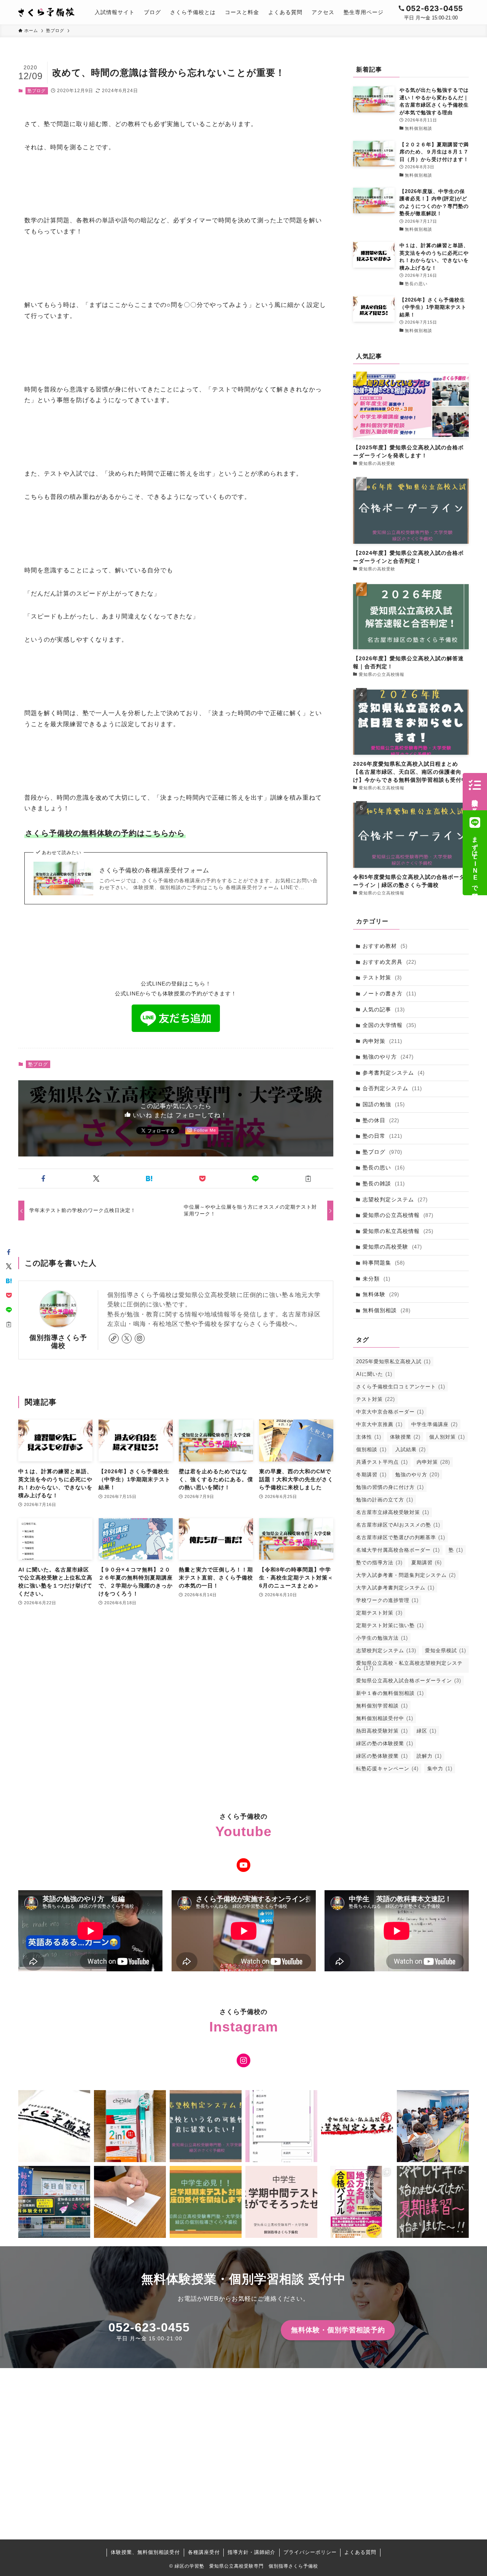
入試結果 (411, 1449)
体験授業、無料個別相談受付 (145, 2552)
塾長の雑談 (384, 1183)
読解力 (429, 1756)
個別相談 (371, 1449)
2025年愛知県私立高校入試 (393, 1361)
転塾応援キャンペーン (387, 1769)
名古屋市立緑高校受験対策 (393, 1512)
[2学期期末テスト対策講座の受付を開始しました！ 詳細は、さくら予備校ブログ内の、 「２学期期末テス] (206, 2202)
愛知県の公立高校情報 (398, 1215)
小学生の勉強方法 (382, 1638)
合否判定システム (392, 1088)
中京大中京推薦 (379, 1424)
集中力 (440, 1769)
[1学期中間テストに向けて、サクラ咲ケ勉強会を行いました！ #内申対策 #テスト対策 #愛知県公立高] (433, 2126)
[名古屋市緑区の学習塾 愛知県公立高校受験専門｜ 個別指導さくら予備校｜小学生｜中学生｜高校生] (47, 12)
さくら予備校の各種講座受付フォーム (154, 870)
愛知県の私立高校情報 (398, 1231)
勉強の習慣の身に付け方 (390, 1487)
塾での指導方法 (379, 1563)
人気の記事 (384, 1009)
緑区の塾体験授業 (382, 1756)
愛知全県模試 (446, 1651)
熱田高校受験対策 (382, 1731)
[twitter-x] (127, 1338)
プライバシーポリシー (310, 2552)
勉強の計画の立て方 (385, 1500)
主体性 (369, 1437)
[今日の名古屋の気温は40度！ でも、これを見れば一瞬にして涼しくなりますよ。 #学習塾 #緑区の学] (433, 2202)
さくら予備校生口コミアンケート (401, 1387)
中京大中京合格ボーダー (390, 1412)
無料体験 (381, 1294)
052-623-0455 (149, 2327)
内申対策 (382, 1041)
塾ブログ (37, 91)
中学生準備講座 (434, 1424)
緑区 (427, 1731)
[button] (43, 1179)
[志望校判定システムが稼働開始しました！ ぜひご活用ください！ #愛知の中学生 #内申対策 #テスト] (357, 2126)
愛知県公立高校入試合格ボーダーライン (409, 1681)
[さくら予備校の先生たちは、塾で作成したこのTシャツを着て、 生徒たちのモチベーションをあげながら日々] (54, 2126)
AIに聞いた (374, 1374)
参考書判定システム (394, 1073)
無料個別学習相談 (382, 1706)
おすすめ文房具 (389, 962)
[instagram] (140, 1338)
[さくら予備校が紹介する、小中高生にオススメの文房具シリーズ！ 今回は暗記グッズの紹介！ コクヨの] (130, 2126)
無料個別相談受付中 (385, 1718)
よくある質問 (360, 2552)
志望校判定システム (395, 1199)
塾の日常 (382, 1136)
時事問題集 (384, 1263)
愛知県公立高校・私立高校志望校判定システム (409, 1666)
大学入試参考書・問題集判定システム (406, 1575)
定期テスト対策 (379, 1613)
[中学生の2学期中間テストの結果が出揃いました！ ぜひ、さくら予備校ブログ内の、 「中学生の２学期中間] (281, 2202)
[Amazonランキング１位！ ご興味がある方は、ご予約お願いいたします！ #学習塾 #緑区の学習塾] (357, 2202)
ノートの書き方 (389, 993)
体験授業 (405, 1437)
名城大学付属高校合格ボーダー (398, 1550)
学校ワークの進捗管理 (387, 1600)
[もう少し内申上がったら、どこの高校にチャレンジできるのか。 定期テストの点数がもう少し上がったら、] (206, 2126)
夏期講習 (427, 1563)
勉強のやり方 (388, 1057)
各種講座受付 (204, 2552)
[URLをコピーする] (308, 1179)
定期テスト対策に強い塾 (390, 1625)
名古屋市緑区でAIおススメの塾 (398, 1525)
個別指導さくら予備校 (58, 1342)
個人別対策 (447, 1437)
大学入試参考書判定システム (395, 1588)
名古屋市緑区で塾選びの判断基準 (401, 1537)
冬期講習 (371, 1475)
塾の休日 (381, 1120)
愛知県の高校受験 (392, 1247)
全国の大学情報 (389, 1025)
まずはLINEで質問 (475, 861)
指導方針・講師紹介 (251, 2552)
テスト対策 (382, 977)
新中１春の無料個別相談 (390, 1693)
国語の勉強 (384, 1104)
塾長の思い (384, 1167)
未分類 (376, 1279)
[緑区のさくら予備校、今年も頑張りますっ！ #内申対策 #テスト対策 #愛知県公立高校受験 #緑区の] (54, 2202)
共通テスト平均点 (382, 1462)
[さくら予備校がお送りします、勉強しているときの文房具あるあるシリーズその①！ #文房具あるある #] (130, 2202)
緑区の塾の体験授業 (385, 1743)
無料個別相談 (387, 1310)
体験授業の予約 (475, 799)
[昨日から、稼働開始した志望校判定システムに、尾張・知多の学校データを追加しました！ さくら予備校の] (281, 2126)
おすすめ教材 (385, 946)
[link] (114, 1338)
